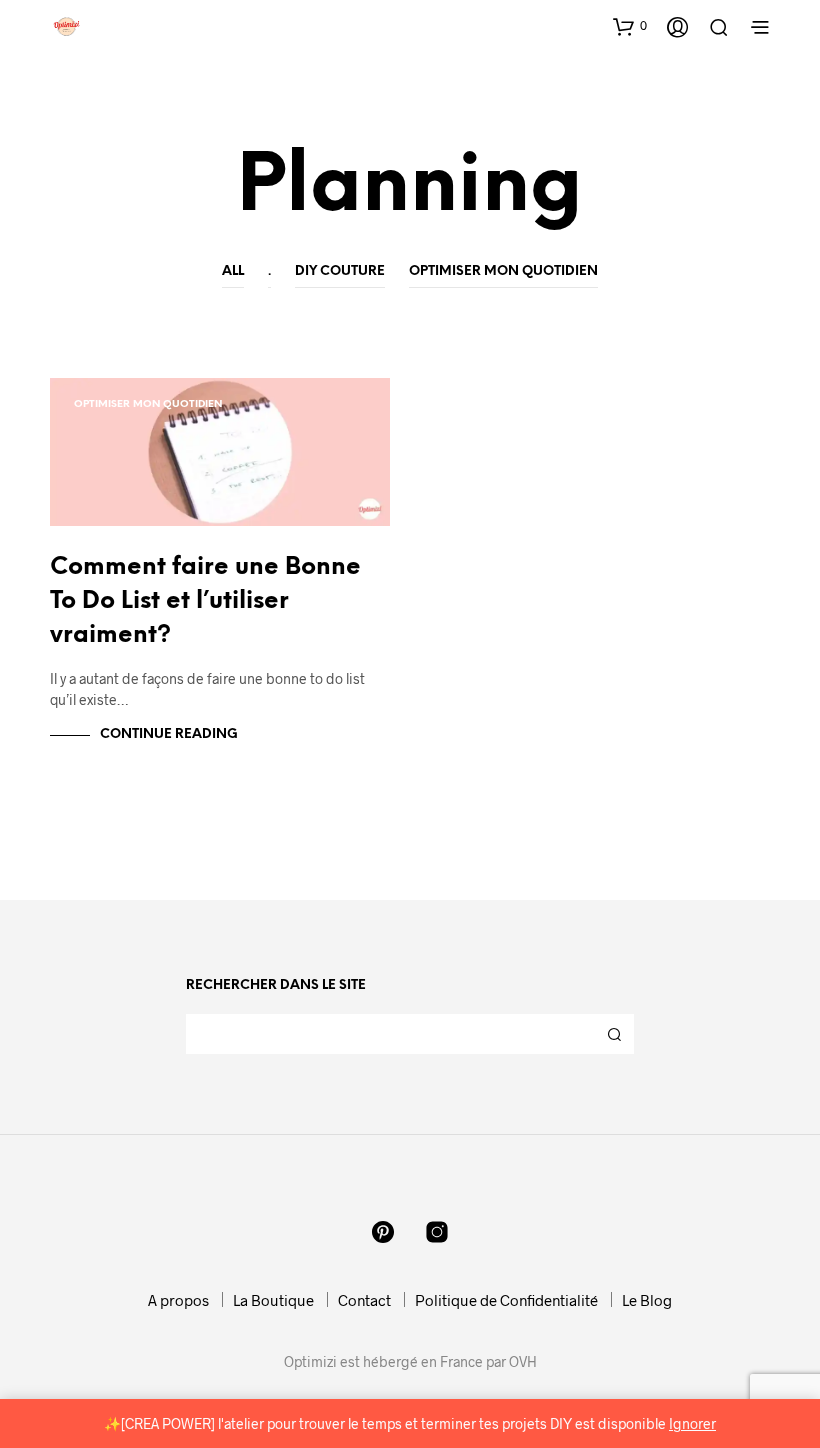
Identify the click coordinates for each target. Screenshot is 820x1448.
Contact (364, 1300)
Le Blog (647, 1300)
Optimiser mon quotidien (503, 271)
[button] (630, 26)
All (233, 271)
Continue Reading (169, 734)
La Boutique (273, 1300)
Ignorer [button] (692, 1423)
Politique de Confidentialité (506, 1300)
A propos (178, 1300)
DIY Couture (340, 271)
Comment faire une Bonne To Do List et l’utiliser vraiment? (205, 601)
